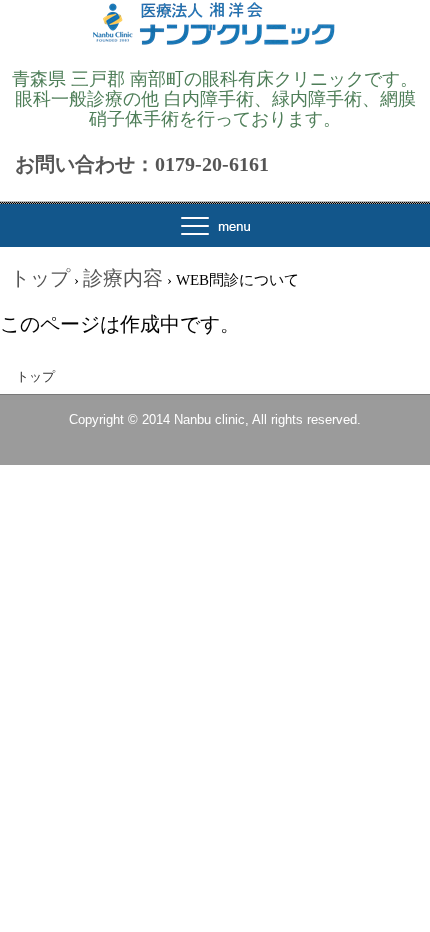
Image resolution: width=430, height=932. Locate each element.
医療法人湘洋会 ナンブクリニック (215, 42)
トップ (35, 376)
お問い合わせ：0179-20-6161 (142, 164)
